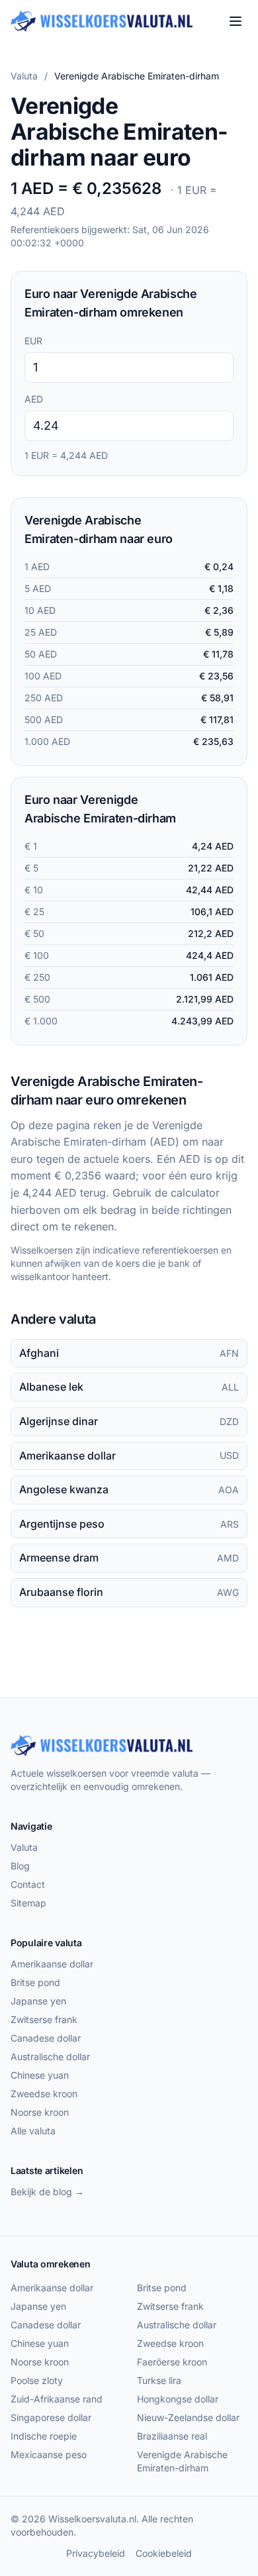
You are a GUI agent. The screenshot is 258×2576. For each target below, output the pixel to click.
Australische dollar (50, 2056)
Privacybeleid (96, 2553)
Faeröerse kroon (172, 2362)
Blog (20, 1866)
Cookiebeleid (164, 2553)
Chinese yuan (40, 2075)
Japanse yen (38, 2001)
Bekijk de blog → (47, 2192)
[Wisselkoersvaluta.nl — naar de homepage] (102, 21)
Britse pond (35, 1982)
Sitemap (28, 1903)
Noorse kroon (40, 2112)
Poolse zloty (37, 2380)
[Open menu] (236, 21)
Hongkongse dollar (178, 2399)
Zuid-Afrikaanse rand (57, 2399)
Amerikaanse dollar (52, 1964)
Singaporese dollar (51, 2417)
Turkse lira (159, 2380)
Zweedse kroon (44, 2094)
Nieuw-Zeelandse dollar (188, 2417)
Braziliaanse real (172, 2436)
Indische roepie (44, 2436)
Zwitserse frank (44, 2019)
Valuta (24, 76)
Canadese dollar (46, 2038)
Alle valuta (33, 2131)
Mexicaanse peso (49, 2454)
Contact (28, 1884)
